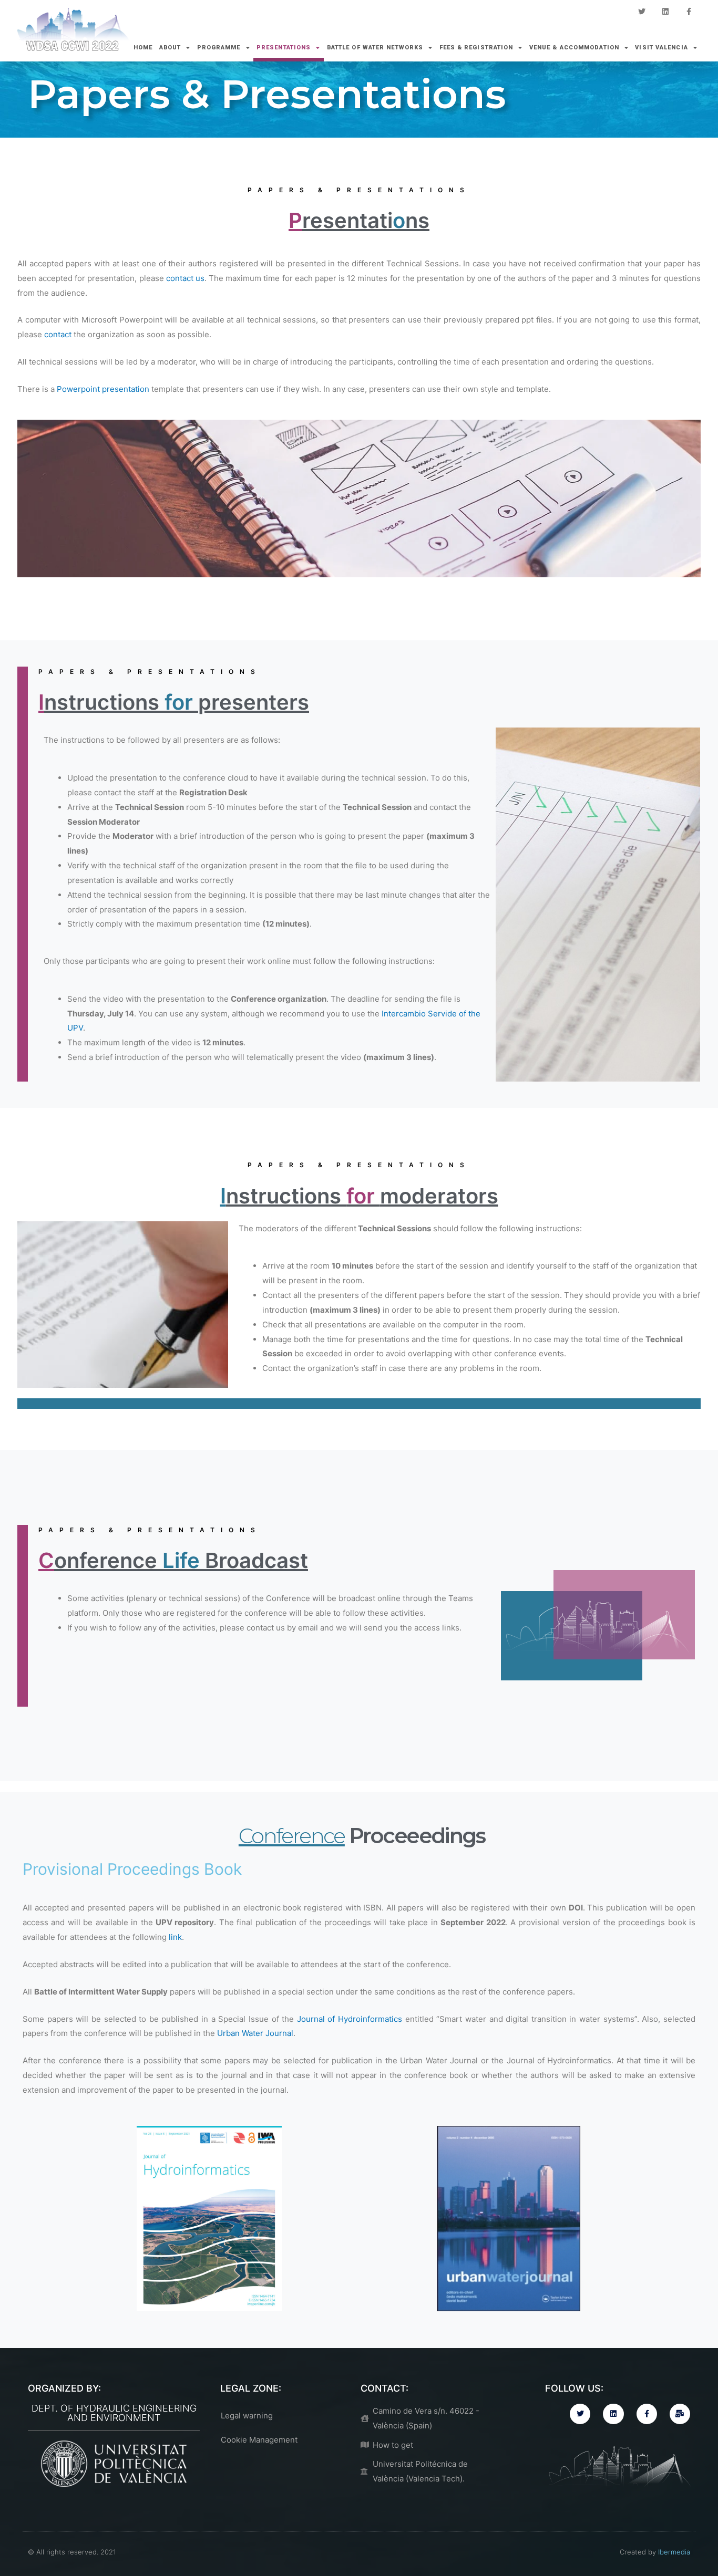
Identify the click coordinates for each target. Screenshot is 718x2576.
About (170, 48)
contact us (185, 278)
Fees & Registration (476, 48)
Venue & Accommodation (574, 48)
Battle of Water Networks (375, 48)
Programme (219, 48)
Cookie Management (259, 2440)
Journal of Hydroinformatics (351, 2019)
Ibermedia (674, 2552)
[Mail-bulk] (680, 2414)
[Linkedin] (665, 12)
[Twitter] (642, 12)
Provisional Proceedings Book (132, 1869)
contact (58, 334)
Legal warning (247, 2416)
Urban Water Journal (255, 2033)
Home (143, 48)
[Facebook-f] (689, 12)
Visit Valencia (661, 48)
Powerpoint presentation (103, 389)
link (175, 1937)
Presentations (284, 48)
